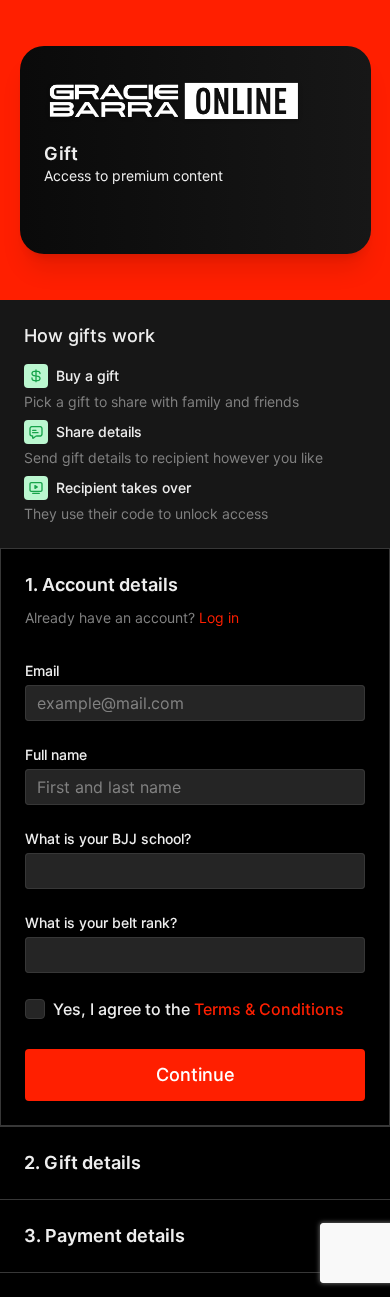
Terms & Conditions (269, 1009)
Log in (219, 617)
